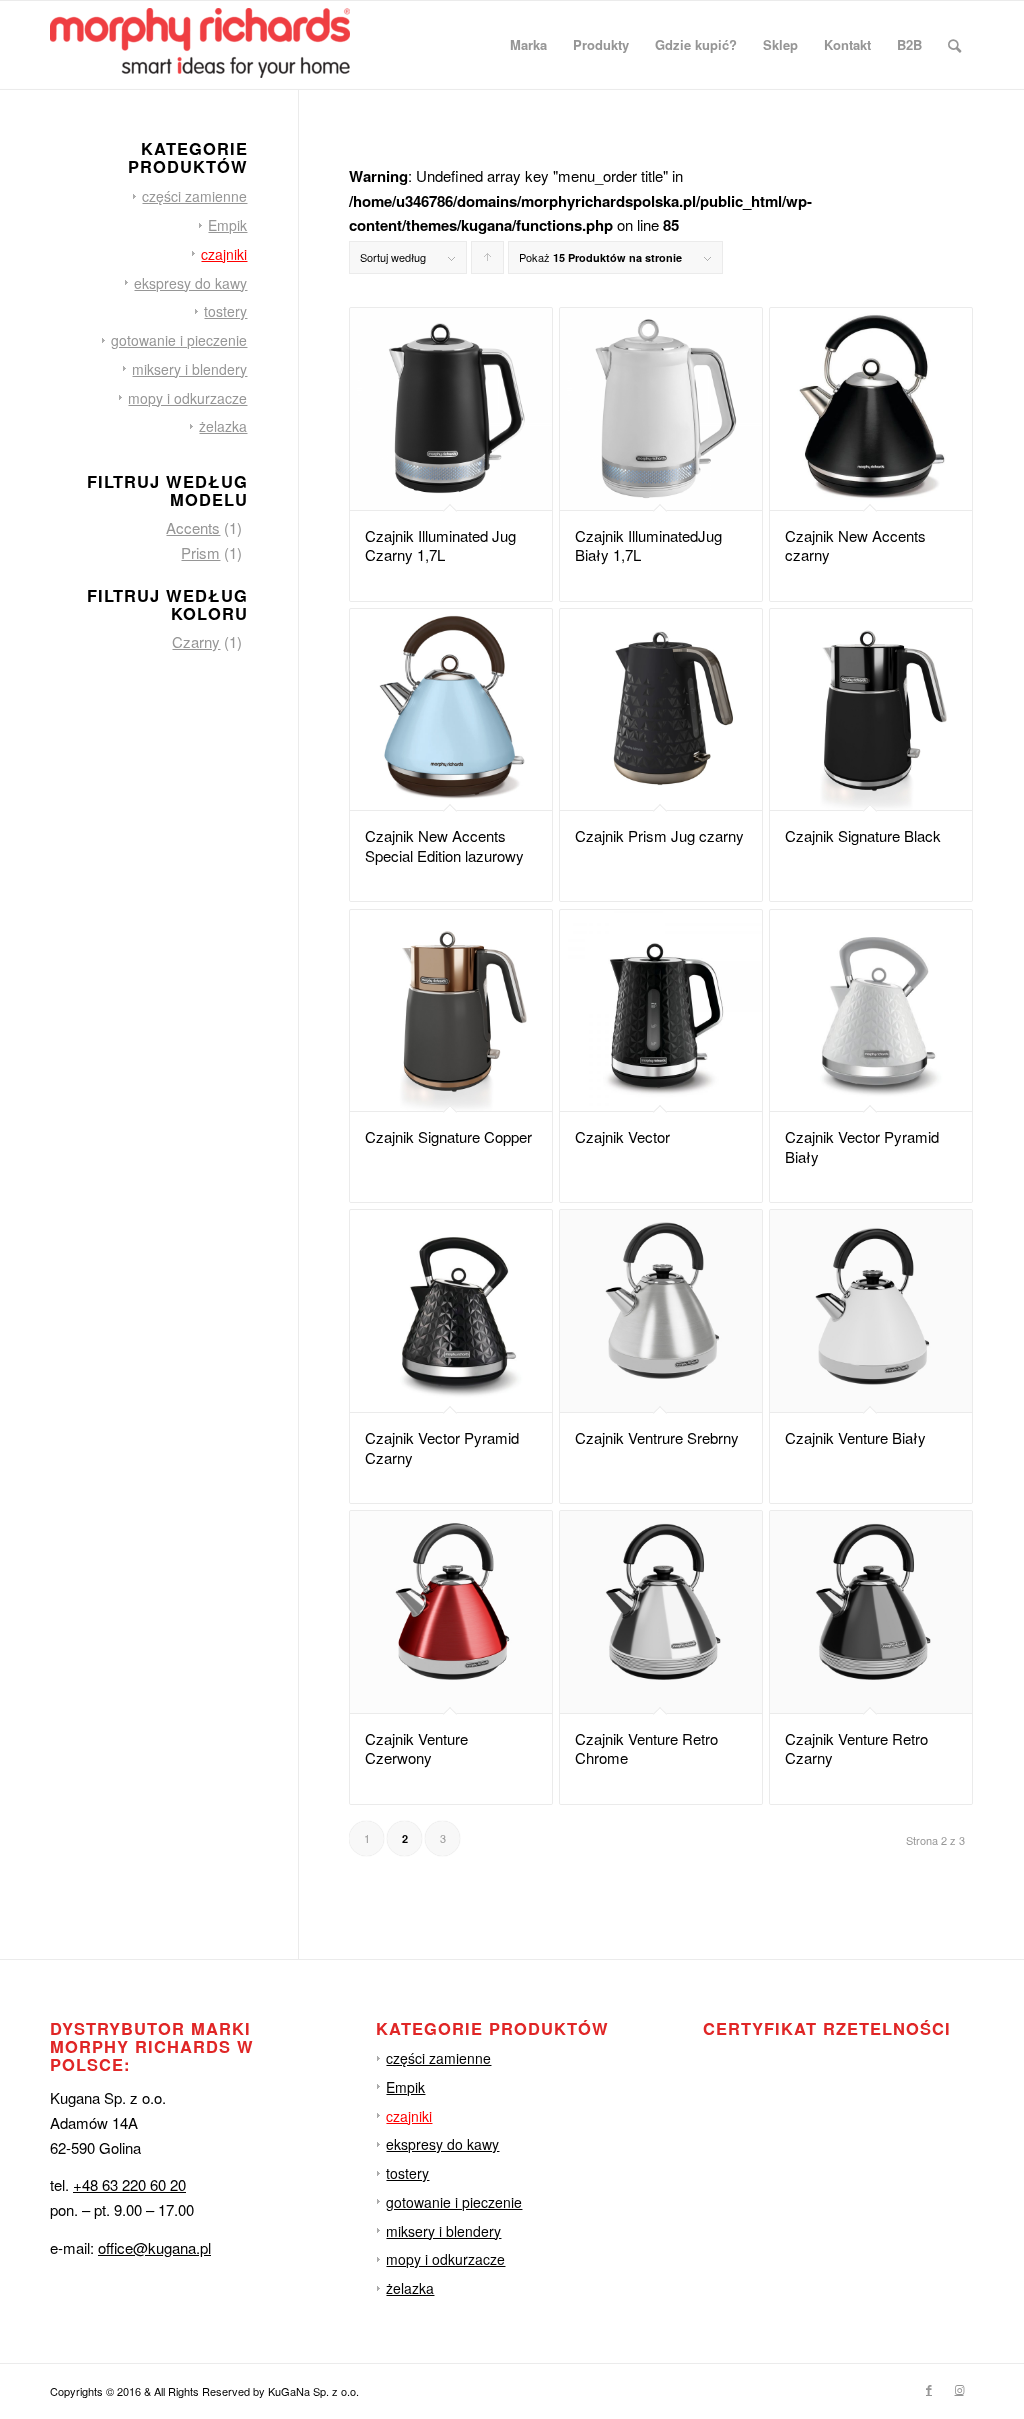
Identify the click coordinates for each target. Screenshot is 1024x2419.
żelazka (223, 426)
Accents (193, 527)
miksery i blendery (189, 369)
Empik (227, 225)
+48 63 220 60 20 (129, 2184)
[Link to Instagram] (959, 2389)
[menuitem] (528, 45)
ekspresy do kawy (190, 283)
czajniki (224, 254)
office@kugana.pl (154, 2247)
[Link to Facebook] (929, 2389)
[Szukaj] (954, 45)
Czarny (196, 641)
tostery (225, 311)
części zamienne (194, 196)
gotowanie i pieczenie (179, 340)
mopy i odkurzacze (187, 398)
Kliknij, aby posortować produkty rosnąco (488, 261)
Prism (200, 552)
